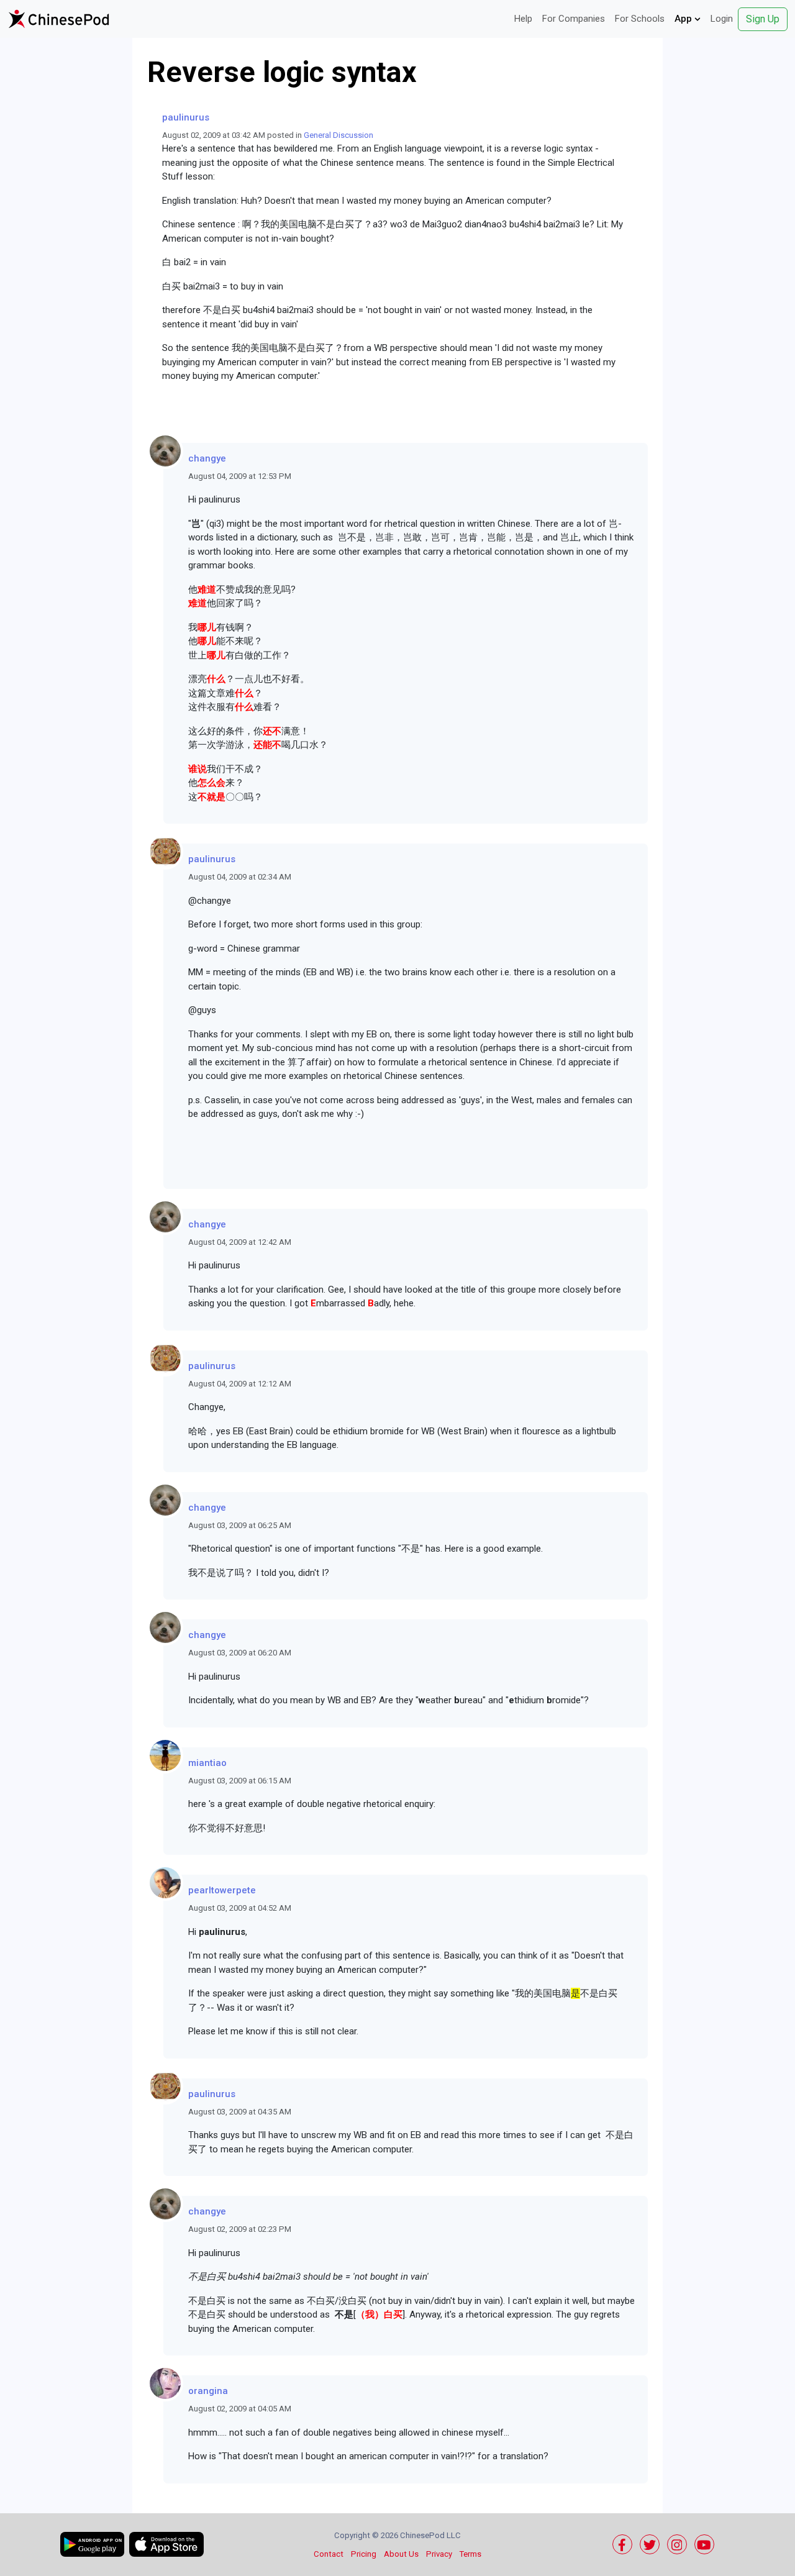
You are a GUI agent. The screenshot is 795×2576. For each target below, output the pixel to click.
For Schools (640, 19)
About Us (401, 2554)
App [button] (684, 19)
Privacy (439, 2554)
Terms (470, 2554)
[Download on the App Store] (166, 2544)
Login (722, 19)
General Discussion (338, 135)
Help (523, 19)
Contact (329, 2554)
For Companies (574, 19)
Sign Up (763, 19)
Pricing (364, 2554)
